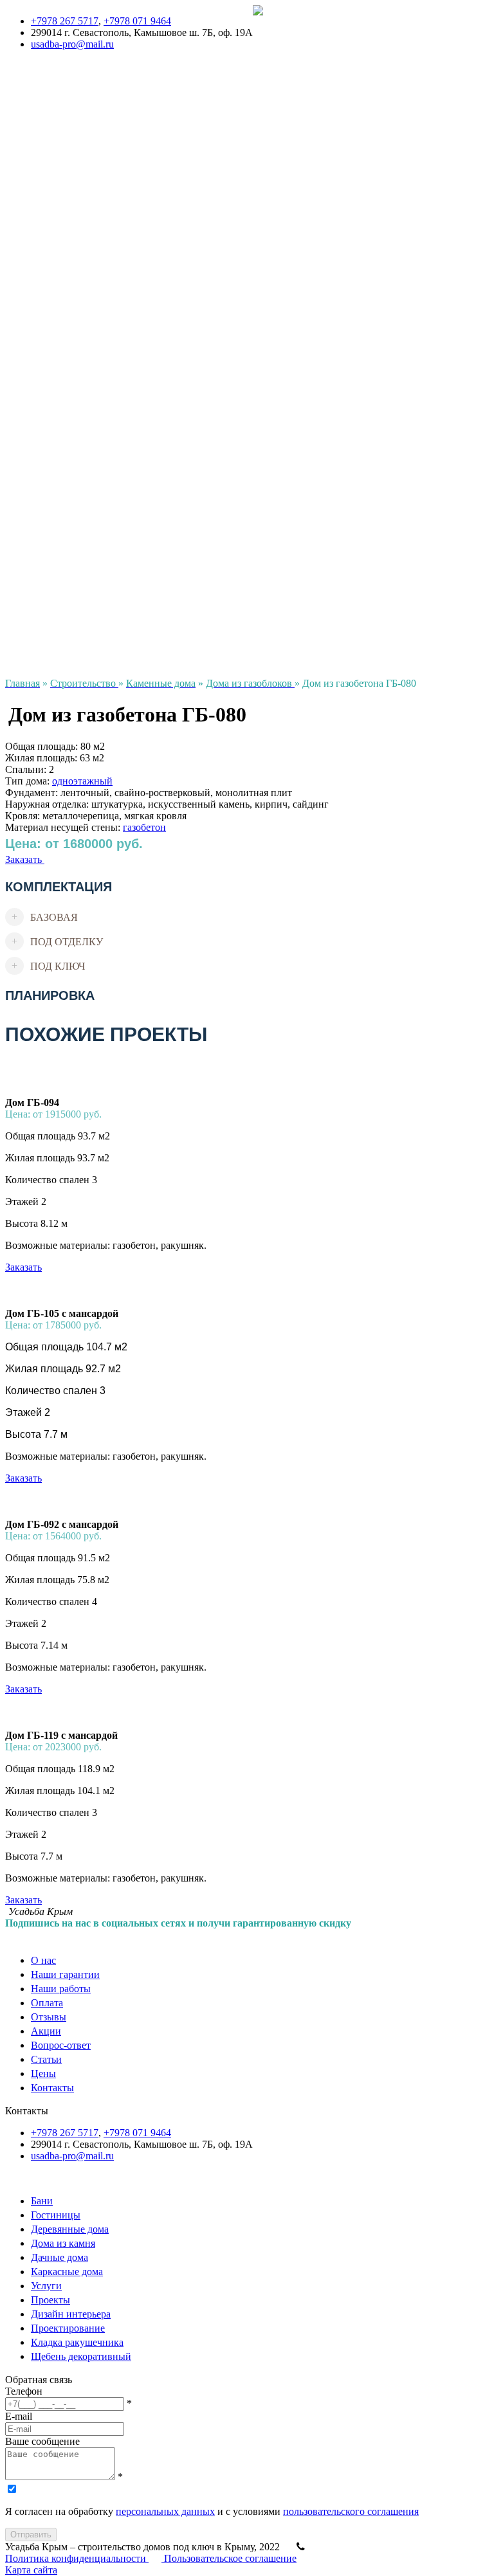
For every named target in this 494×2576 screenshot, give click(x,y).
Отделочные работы (50, 510)
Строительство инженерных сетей (81, 417)
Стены (20, 567)
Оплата (269, 58)
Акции (20, 81)
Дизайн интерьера (45, 591)
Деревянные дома (44, 278)
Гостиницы (30, 348)
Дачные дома (34, 324)
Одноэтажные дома (48, 162)
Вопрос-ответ (35, 93)
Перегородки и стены (53, 556)
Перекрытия (32, 394)
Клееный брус (36, 313)
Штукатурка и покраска (58, 486)
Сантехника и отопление (60, 579)
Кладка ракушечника (51, 614)
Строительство (38, 220)
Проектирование (42, 602)
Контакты (27, 649)
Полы (18, 533)
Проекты (25, 104)
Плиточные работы (48, 521)
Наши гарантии (287, 35)
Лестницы (28, 463)
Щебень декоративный (55, 625)
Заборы (21, 452)
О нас (265, 23)
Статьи (21, 660)
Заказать (25, 859)
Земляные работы (44, 440)
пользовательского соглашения (351, 2511)
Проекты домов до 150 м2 (62, 128)
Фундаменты (34, 405)
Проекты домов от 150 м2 (62, 139)
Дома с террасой (41, 174)
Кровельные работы (49, 382)
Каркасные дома (41, 267)
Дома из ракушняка (48, 255)
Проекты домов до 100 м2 (62, 116)
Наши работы (283, 47)
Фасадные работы (44, 544)
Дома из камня (37, 232)
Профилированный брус (59, 301)
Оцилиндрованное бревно (63, 290)
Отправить (31, 2535)
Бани (16, 336)
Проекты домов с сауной (59, 209)
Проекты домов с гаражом (63, 197)
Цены (18, 637)
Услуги (21, 359)
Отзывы (23, 70)
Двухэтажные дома (47, 151)
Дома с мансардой (45, 186)
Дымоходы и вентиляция (60, 429)
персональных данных (165, 2511)
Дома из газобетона (48, 243)
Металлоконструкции (53, 498)
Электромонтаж (40, 475)
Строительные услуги (53, 371)
